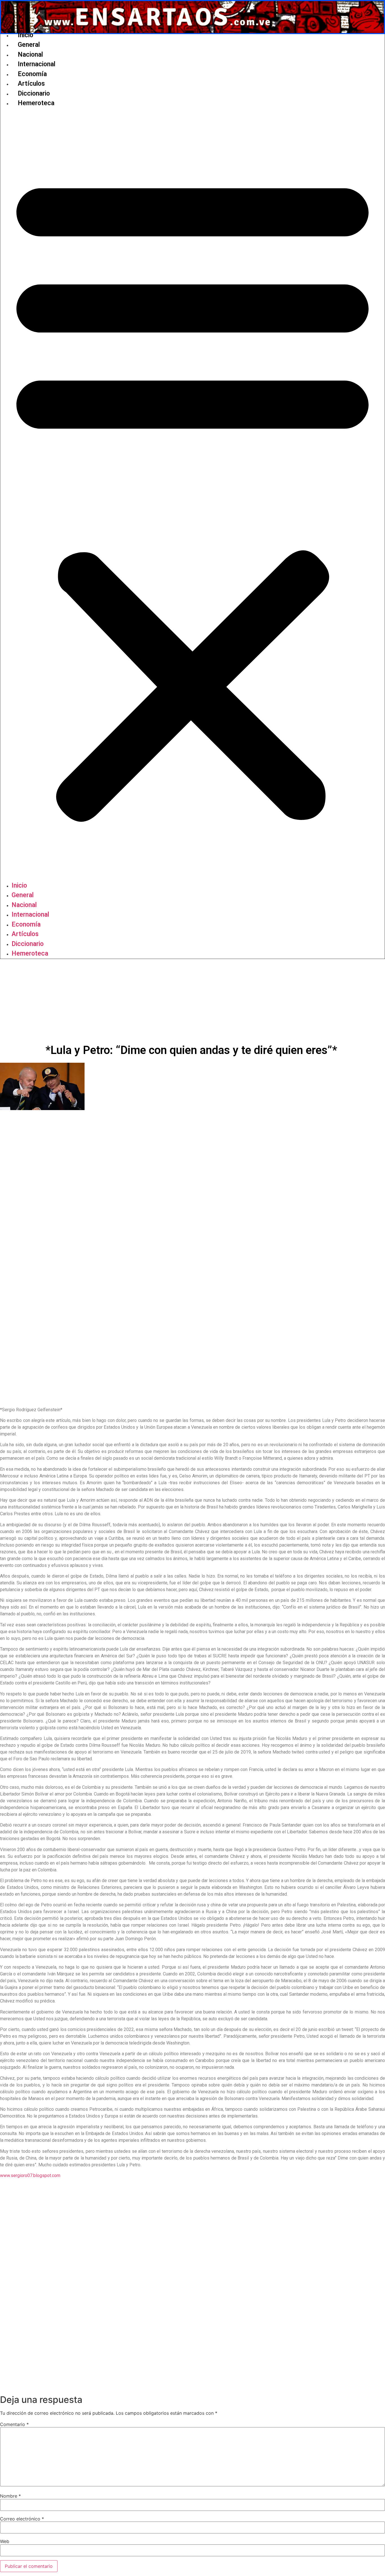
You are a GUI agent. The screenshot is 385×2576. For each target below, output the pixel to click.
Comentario (14, 2424)
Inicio (26, 35)
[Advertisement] (193, 1001)
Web (5, 2541)
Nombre (10, 2496)
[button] (193, 495)
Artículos (31, 84)
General (29, 45)
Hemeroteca (36, 103)
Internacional (36, 64)
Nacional (30, 55)
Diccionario (34, 93)
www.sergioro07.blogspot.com (30, 2175)
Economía (32, 74)
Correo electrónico (22, 2519)
